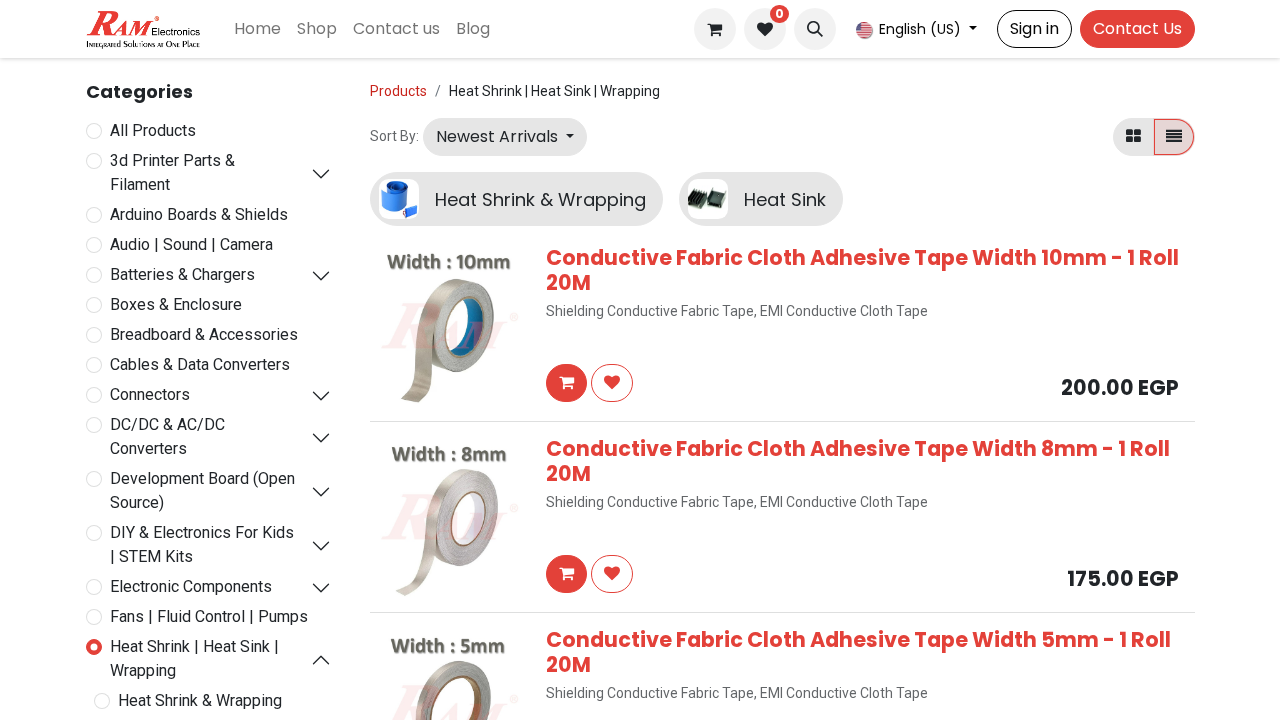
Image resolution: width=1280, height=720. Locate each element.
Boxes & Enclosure (176, 304)
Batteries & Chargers (182, 274)
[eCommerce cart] (715, 29)
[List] (1174, 137)
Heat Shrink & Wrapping (200, 700)
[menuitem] (257, 29)
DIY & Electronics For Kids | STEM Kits (202, 544)
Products (398, 91)
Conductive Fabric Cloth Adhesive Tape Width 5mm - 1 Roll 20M (858, 652)
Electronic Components (191, 586)
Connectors (150, 394)
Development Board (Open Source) (202, 490)
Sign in (1034, 28)
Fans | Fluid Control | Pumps (209, 616)
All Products (153, 130)
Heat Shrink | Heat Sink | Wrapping (194, 658)
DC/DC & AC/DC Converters (167, 436)
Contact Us (1137, 28)
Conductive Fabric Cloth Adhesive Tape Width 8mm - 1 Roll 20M (858, 461)
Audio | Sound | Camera (191, 244)
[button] (815, 29)
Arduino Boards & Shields (199, 214)
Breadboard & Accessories (204, 334)
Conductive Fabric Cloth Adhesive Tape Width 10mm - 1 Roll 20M (862, 270)
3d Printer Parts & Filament (172, 172)
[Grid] (1133, 137)
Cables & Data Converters (200, 364)
